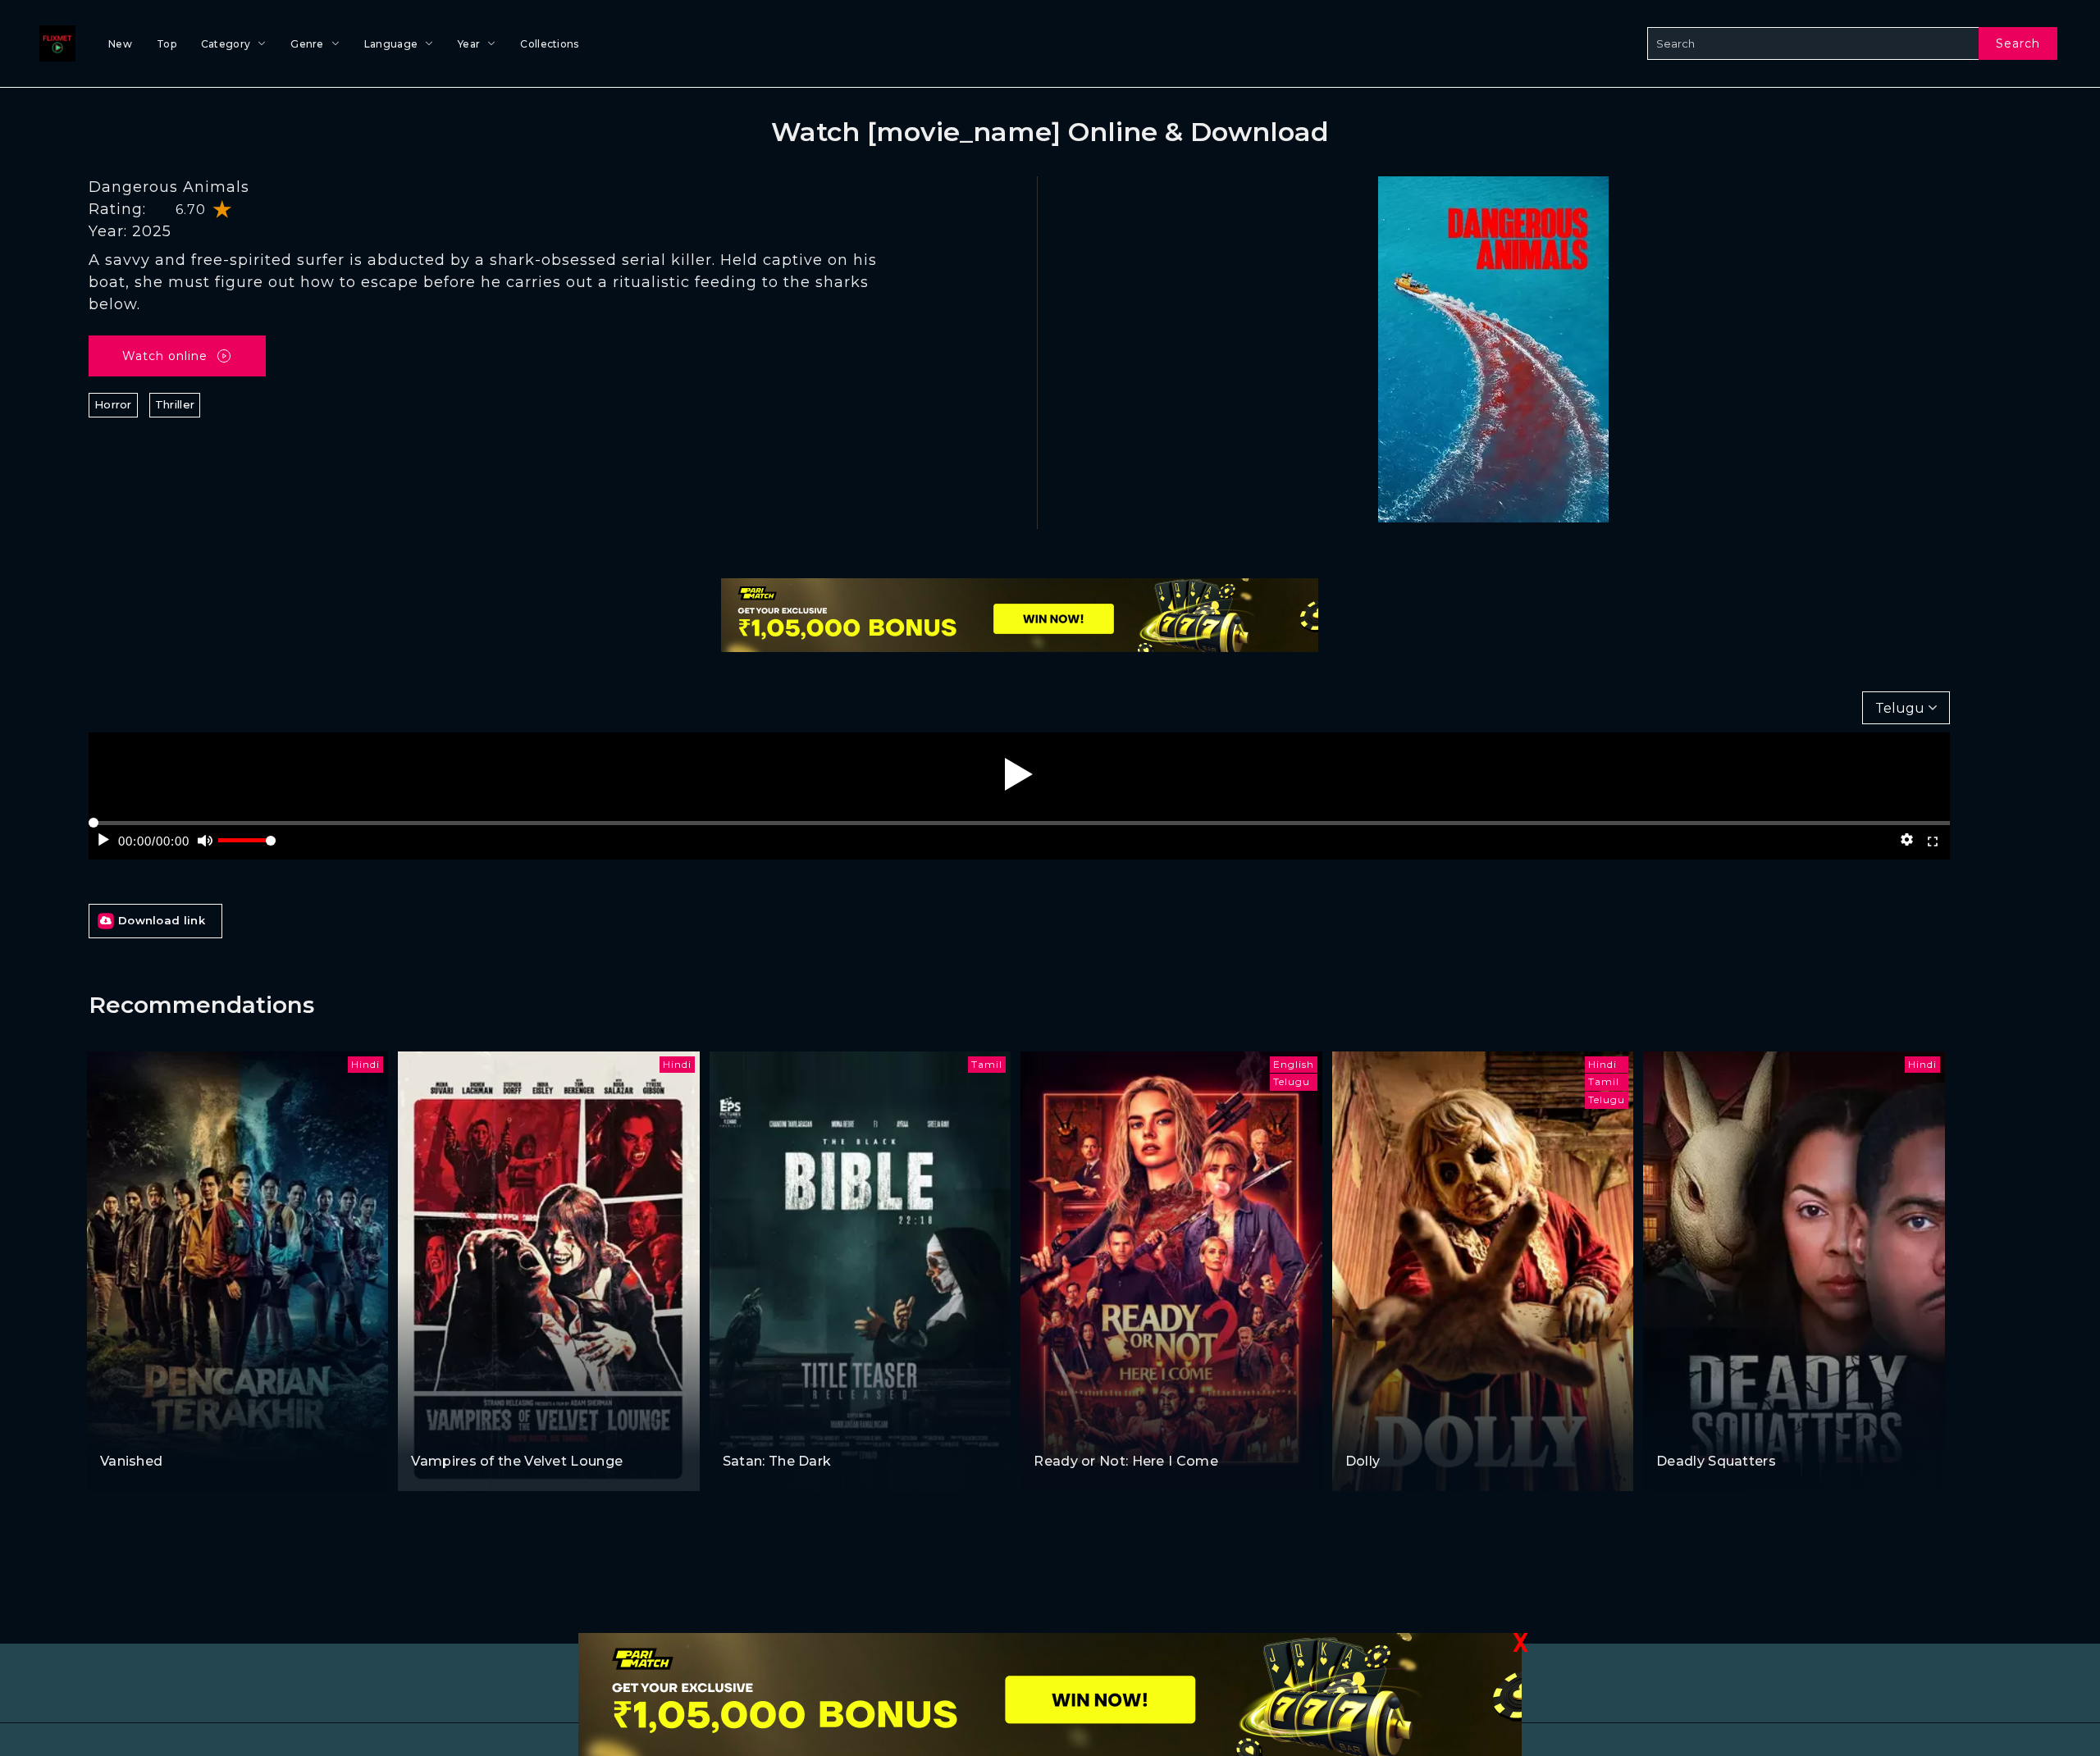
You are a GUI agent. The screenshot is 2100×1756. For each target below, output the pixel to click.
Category (226, 44)
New (120, 44)
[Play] (1019, 774)
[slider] (247, 847)
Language (391, 44)
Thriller (175, 404)
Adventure (132, 1430)
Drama (187, 1430)
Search (2018, 43)
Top (167, 44)
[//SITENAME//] (54, 43)
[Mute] (205, 840)
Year (469, 44)
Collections (549, 44)
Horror (113, 404)
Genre (307, 44)
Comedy (437, 1430)
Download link (162, 920)
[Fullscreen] (1933, 840)
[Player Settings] (1907, 840)
